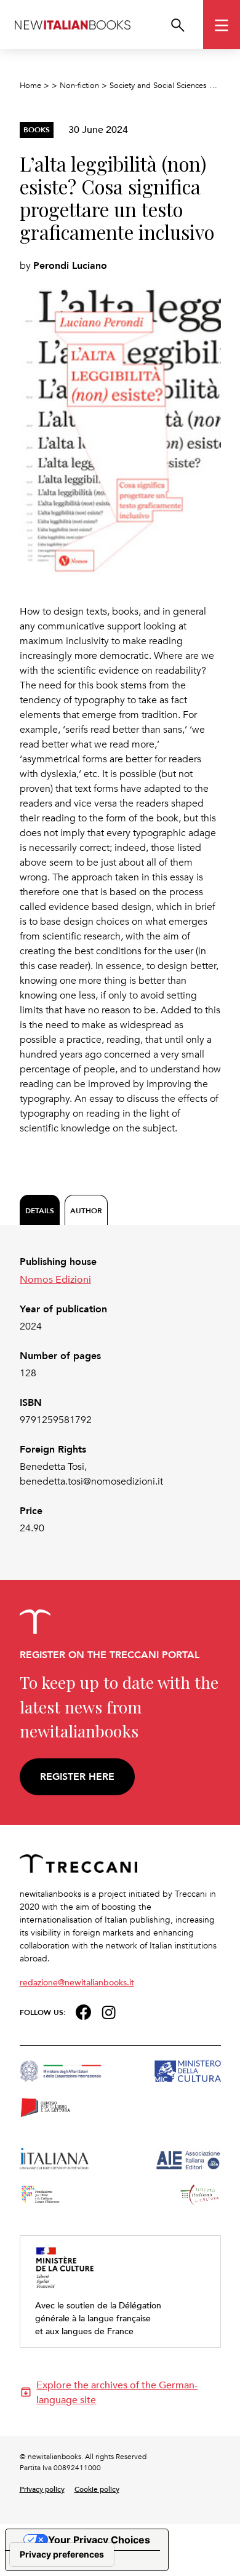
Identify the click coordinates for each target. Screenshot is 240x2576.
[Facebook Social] (83, 2011)
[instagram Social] (109, 2011)
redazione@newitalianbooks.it (77, 1982)
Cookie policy (97, 2489)
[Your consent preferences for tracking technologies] (62, 2554)
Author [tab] (86, 1210)
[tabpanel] (120, 1395)
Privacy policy (42, 2489)
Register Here (77, 1776)
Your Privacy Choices (99, 2540)
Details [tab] (40, 1210)
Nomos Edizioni (55, 1279)
